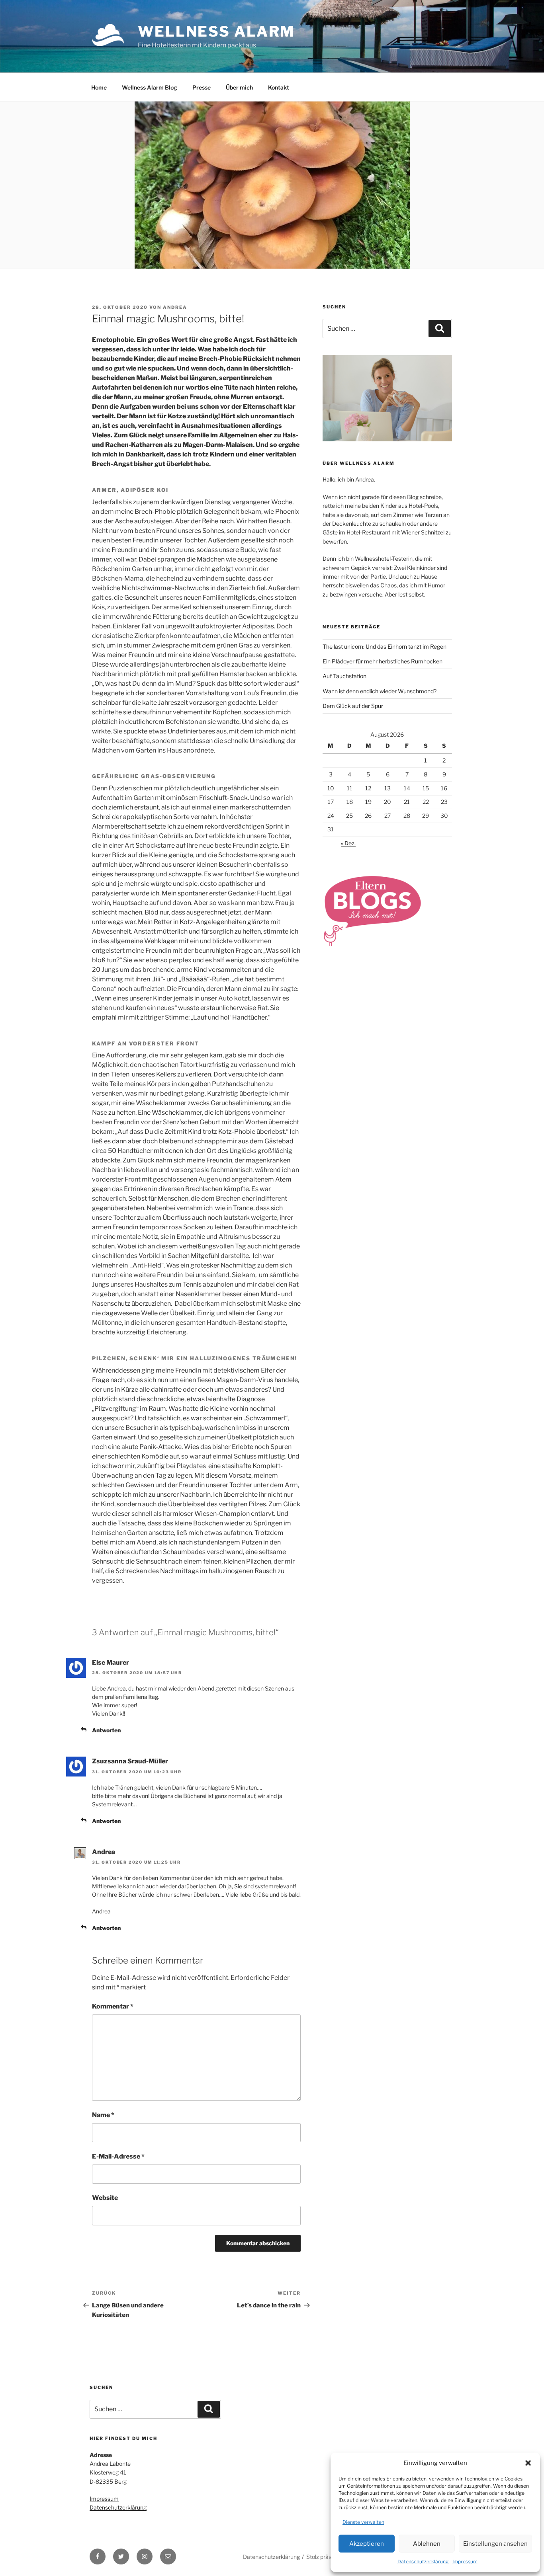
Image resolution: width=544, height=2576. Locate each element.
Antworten (106, 1730)
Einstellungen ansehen (495, 2544)
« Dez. (348, 843)
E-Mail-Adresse (118, 2156)
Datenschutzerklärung (423, 2561)
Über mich (239, 87)
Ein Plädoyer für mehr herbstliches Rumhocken (383, 661)
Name (103, 2115)
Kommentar (113, 2006)
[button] (528, 2463)
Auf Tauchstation (344, 676)
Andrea (175, 307)
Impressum (465, 2561)
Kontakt (279, 87)
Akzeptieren (367, 2544)
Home (99, 87)
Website (105, 2198)
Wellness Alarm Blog (150, 87)
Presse (202, 87)
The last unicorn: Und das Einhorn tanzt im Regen (385, 646)
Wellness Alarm (216, 31)
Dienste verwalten (363, 2522)
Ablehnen (427, 2544)
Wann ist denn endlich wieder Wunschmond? (380, 691)
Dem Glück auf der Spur (353, 706)
